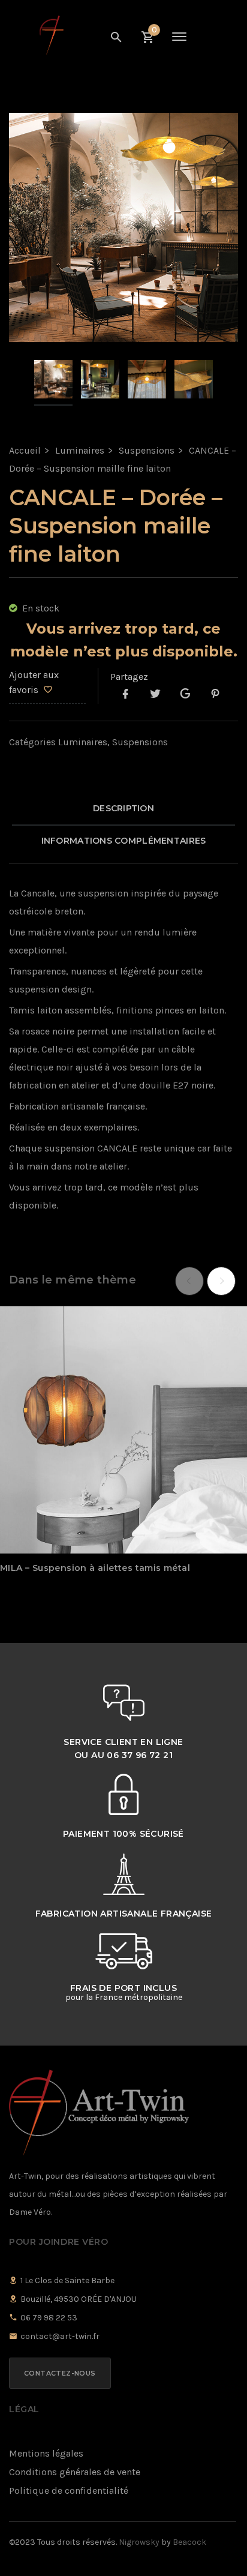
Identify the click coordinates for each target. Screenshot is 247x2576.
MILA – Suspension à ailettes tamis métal (95, 1568)
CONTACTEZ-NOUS (60, 2373)
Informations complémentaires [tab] (124, 841)
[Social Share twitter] (155, 695)
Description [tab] (123, 808)
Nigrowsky (139, 2542)
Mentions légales (46, 2453)
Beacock (189, 2542)
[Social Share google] (185, 695)
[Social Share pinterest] (215, 695)
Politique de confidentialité (69, 2490)
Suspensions (147, 450)
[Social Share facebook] (125, 695)
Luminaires (80, 450)
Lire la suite (101, 1516)
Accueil (25, 450)
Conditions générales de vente (75, 2472)
